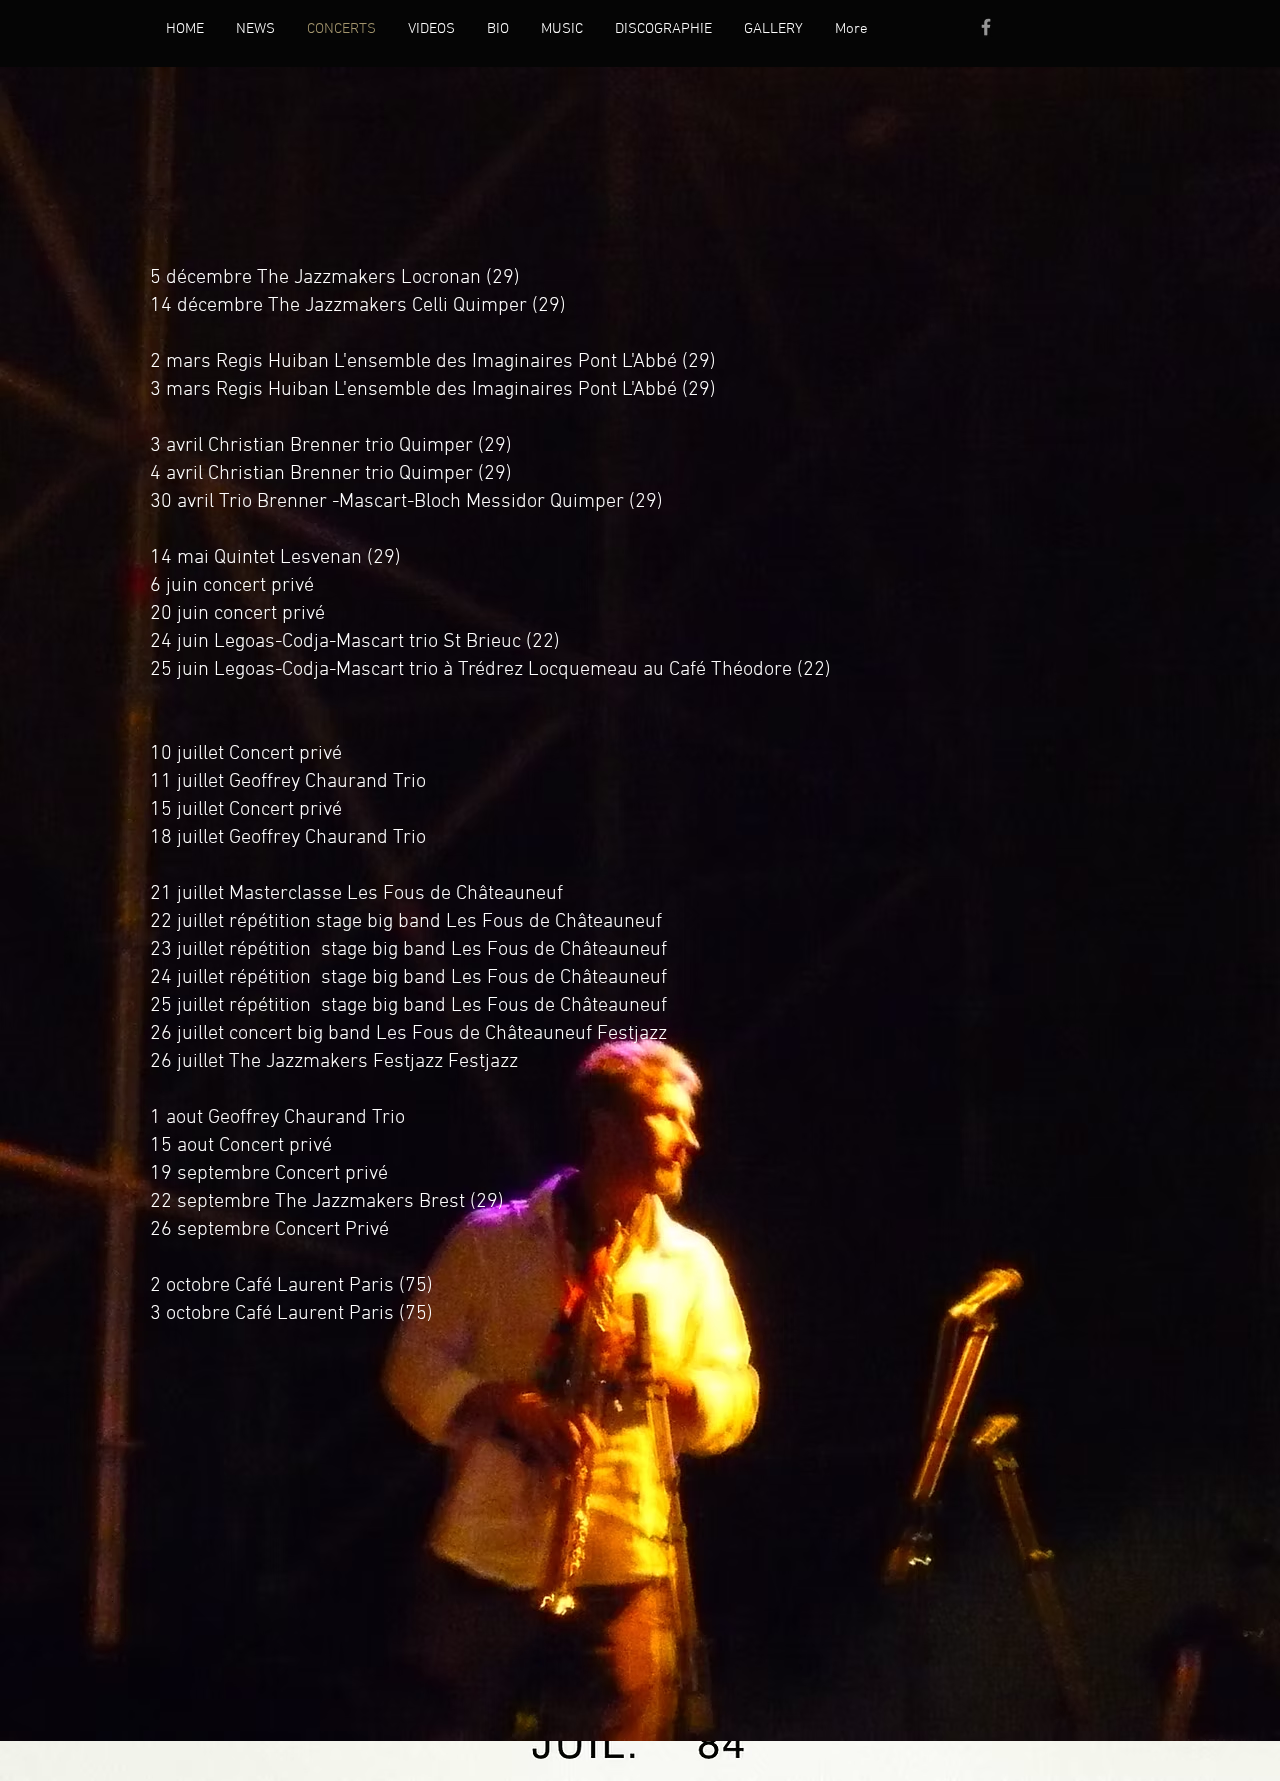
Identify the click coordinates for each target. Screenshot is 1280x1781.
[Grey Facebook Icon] (986, 27)
